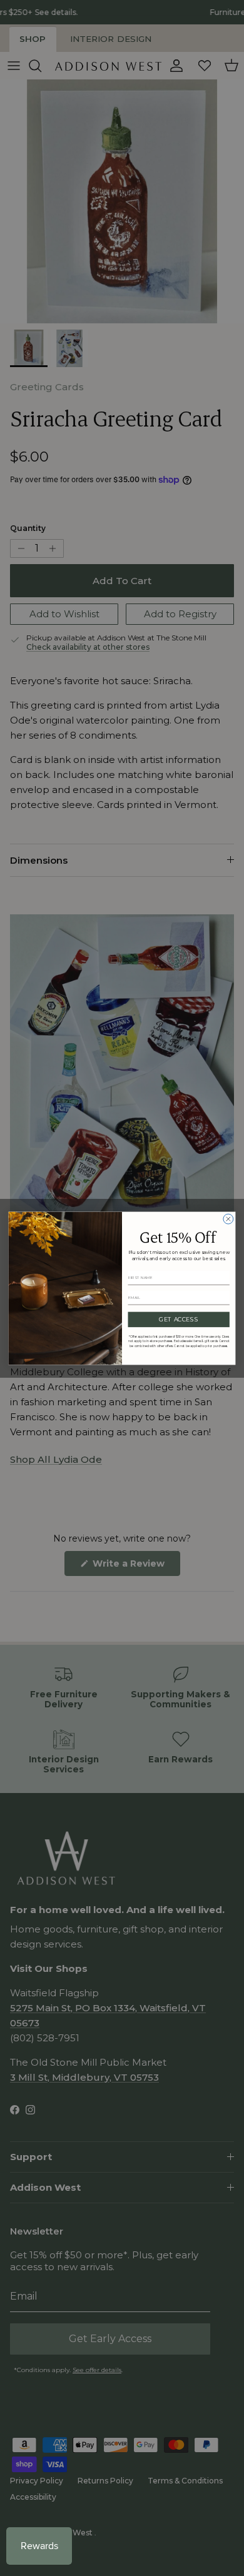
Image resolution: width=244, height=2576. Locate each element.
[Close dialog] (228, 1219)
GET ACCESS (179, 1319)
